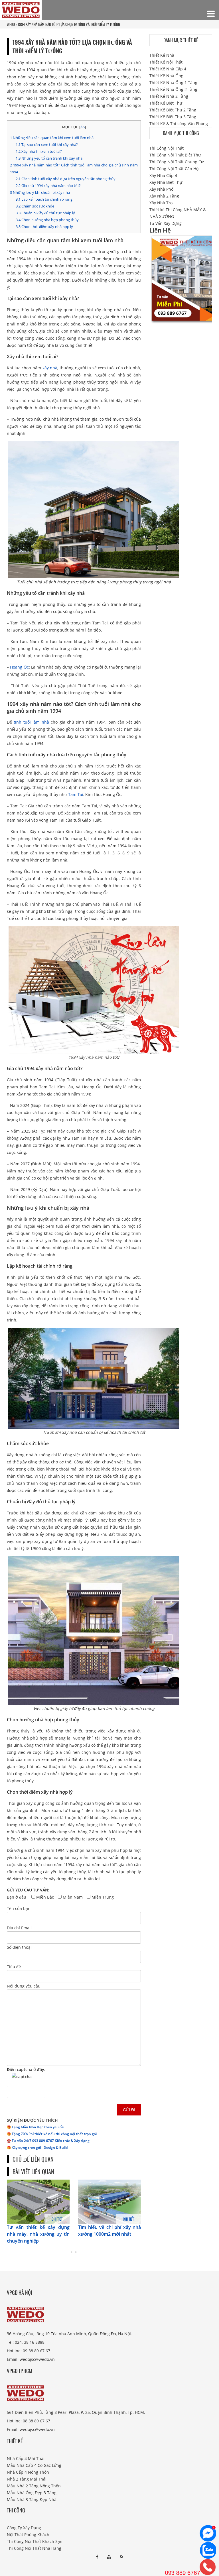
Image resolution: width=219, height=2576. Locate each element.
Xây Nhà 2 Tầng (164, 196)
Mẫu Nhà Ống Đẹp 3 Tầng (32, 2493)
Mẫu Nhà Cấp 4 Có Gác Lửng (34, 2465)
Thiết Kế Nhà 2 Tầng (169, 96)
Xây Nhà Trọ (161, 203)
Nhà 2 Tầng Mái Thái (27, 2479)
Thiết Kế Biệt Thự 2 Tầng (173, 110)
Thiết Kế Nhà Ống (166, 76)
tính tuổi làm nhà (31, 722)
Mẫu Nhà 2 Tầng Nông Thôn (34, 2486)
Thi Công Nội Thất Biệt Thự (175, 155)
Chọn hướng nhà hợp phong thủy (47, 220)
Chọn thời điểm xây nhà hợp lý (44, 227)
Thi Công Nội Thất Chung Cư (177, 162)
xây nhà (50, 368)
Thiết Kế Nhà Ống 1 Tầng (173, 83)
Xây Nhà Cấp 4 (163, 175)
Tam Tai (76, 794)
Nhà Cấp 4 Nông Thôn (28, 2472)
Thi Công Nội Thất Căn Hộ (174, 169)
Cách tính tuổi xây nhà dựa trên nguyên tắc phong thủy (66, 179)
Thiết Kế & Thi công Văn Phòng (179, 124)
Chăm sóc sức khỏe (35, 206)
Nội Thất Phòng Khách (28, 2535)
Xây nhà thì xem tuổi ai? (39, 151)
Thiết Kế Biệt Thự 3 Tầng (173, 117)
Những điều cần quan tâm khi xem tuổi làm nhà (52, 138)
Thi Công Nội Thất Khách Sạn (35, 2541)
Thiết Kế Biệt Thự (166, 103)
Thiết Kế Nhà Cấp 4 (168, 69)
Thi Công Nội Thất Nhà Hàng (34, 2548)
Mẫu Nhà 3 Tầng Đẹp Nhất (32, 2499)
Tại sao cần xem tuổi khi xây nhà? (47, 144)
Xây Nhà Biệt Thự (166, 182)
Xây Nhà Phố (161, 189)
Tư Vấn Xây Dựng (166, 223)
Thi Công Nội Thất (167, 148)
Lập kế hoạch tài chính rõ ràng (44, 199)
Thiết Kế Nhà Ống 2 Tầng (173, 89)
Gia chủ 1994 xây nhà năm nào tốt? (48, 186)
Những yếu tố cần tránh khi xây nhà (49, 158)
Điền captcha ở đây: (26, 2069)
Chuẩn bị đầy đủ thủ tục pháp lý (45, 213)
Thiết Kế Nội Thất (166, 62)
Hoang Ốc (19, 667)
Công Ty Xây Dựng (24, 2528)
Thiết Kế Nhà (162, 55)
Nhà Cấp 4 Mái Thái (26, 2458)
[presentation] (72, 2252)
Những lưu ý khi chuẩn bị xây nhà (40, 192)
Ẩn (83, 127)
